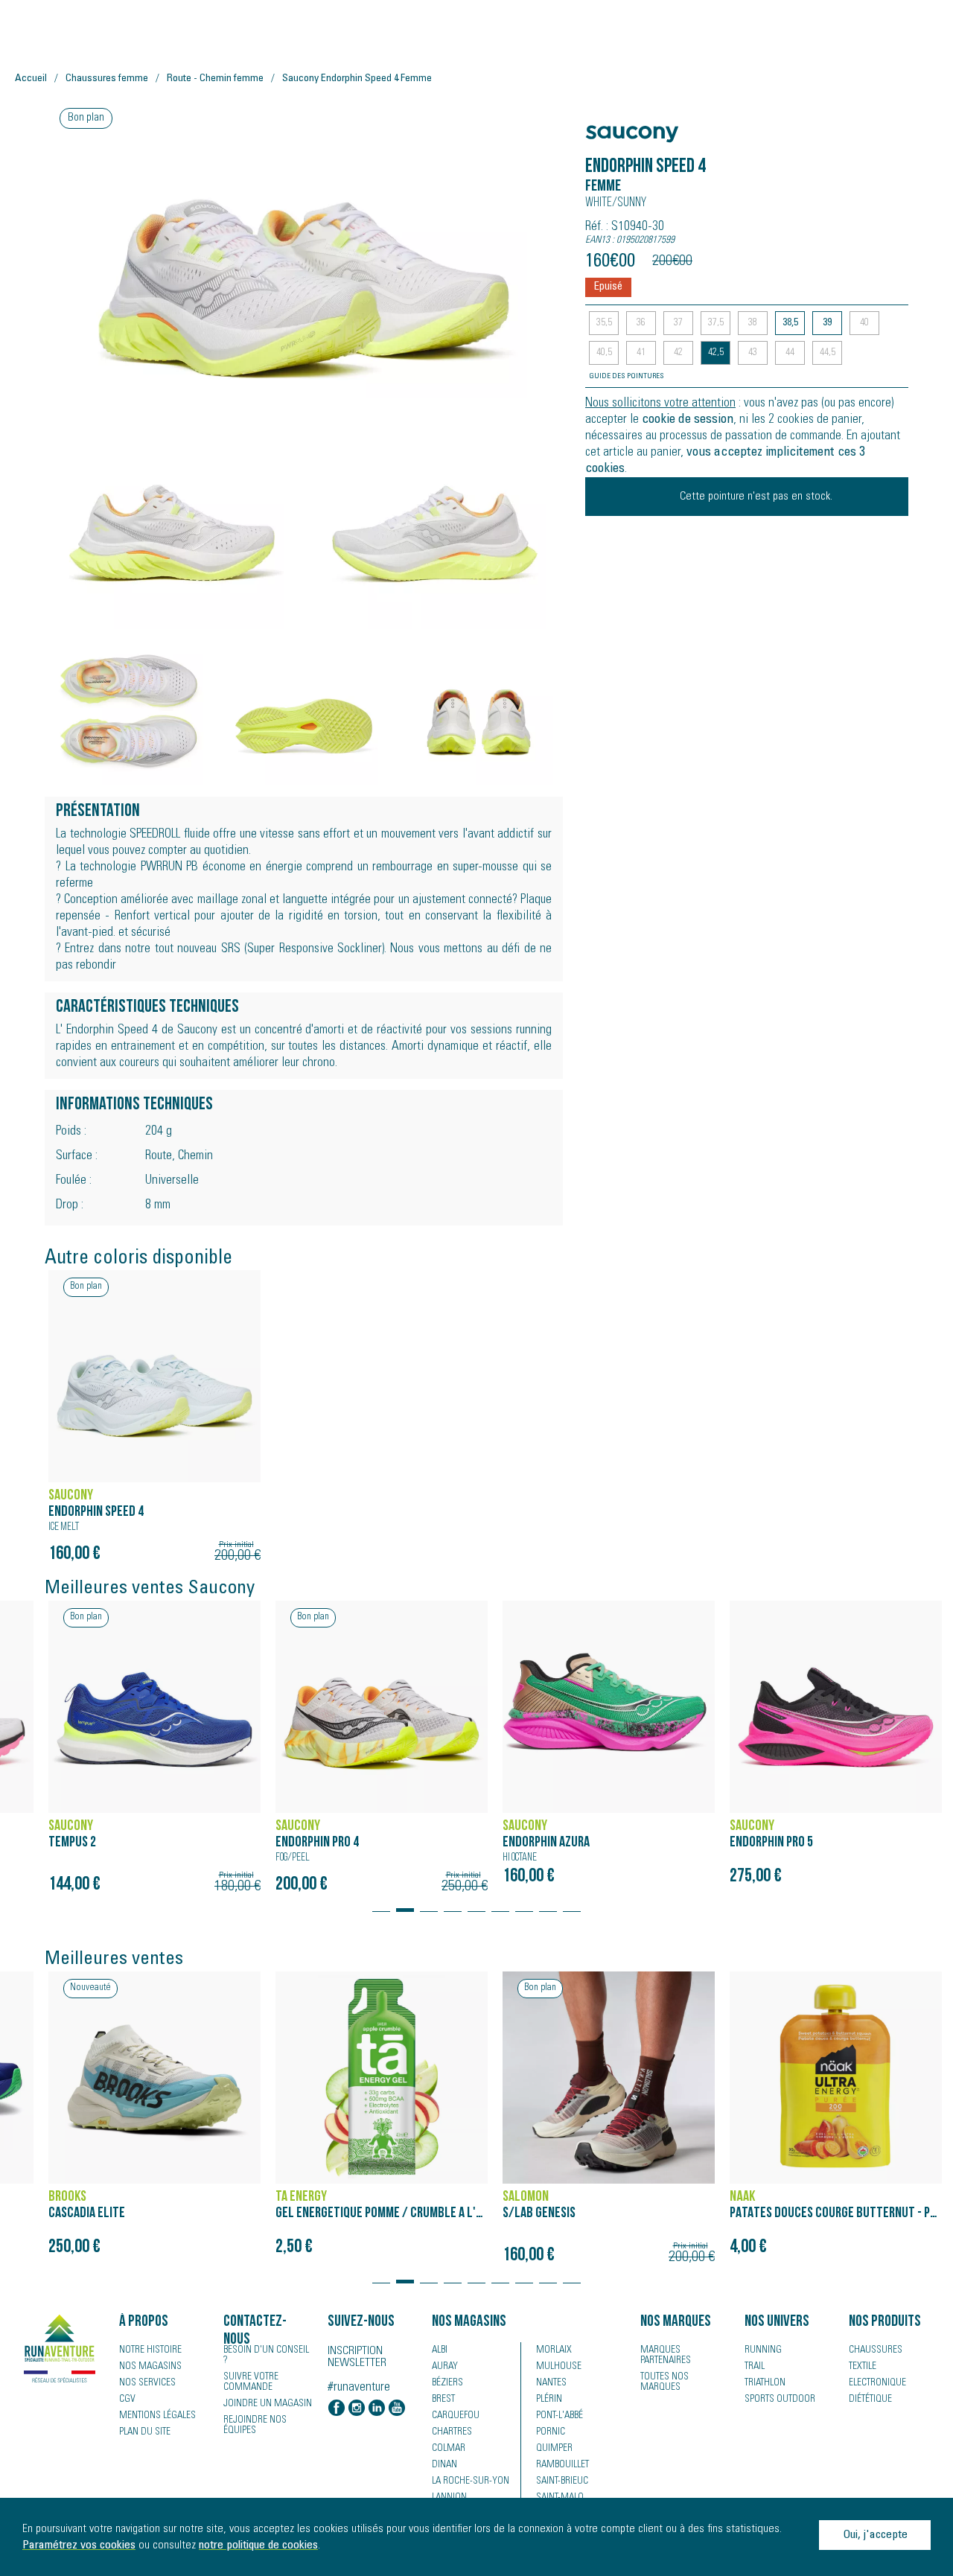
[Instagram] (357, 2409)
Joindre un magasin (268, 2404)
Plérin (549, 2400)
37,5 (716, 323)
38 (753, 323)
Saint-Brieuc (562, 2481)
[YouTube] (397, 2409)
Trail (755, 2367)
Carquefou (456, 2416)
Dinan (444, 2465)
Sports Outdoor (780, 2400)
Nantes (551, 2383)
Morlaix (554, 2350)
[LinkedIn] (377, 2409)
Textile (863, 2367)
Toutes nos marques (664, 2382)
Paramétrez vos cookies (79, 2545)
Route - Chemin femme (215, 79)
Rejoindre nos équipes (255, 2426)
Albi (440, 2350)
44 (790, 353)
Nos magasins (150, 2367)
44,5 (828, 353)
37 (678, 323)
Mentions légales (157, 2416)
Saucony (614, 126)
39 (827, 323)
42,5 (716, 353)
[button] (381, 1903)
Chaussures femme (107, 79)
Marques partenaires (666, 2356)
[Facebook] (337, 2409)
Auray (445, 2367)
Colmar (449, 2449)
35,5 (604, 323)
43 (753, 353)
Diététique (870, 2400)
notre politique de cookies (258, 2545)
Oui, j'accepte (875, 2535)
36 (641, 323)
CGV (127, 2400)
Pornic (551, 2432)
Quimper (554, 2449)
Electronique (877, 2383)
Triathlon (765, 2383)
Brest (443, 2400)
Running (763, 2350)
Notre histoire (150, 2350)
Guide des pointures (627, 377)
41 (641, 353)
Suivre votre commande (251, 2382)
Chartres (452, 2432)
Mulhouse (559, 2367)
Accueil (31, 79)
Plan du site (145, 2432)
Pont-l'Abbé (560, 2416)
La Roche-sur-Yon (471, 2481)
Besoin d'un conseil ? (266, 2356)
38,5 (790, 323)
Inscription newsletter (357, 2357)
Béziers (447, 2383)
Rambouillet (562, 2465)
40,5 (604, 353)
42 (678, 353)
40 (864, 323)
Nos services (147, 2383)
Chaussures (876, 2350)
